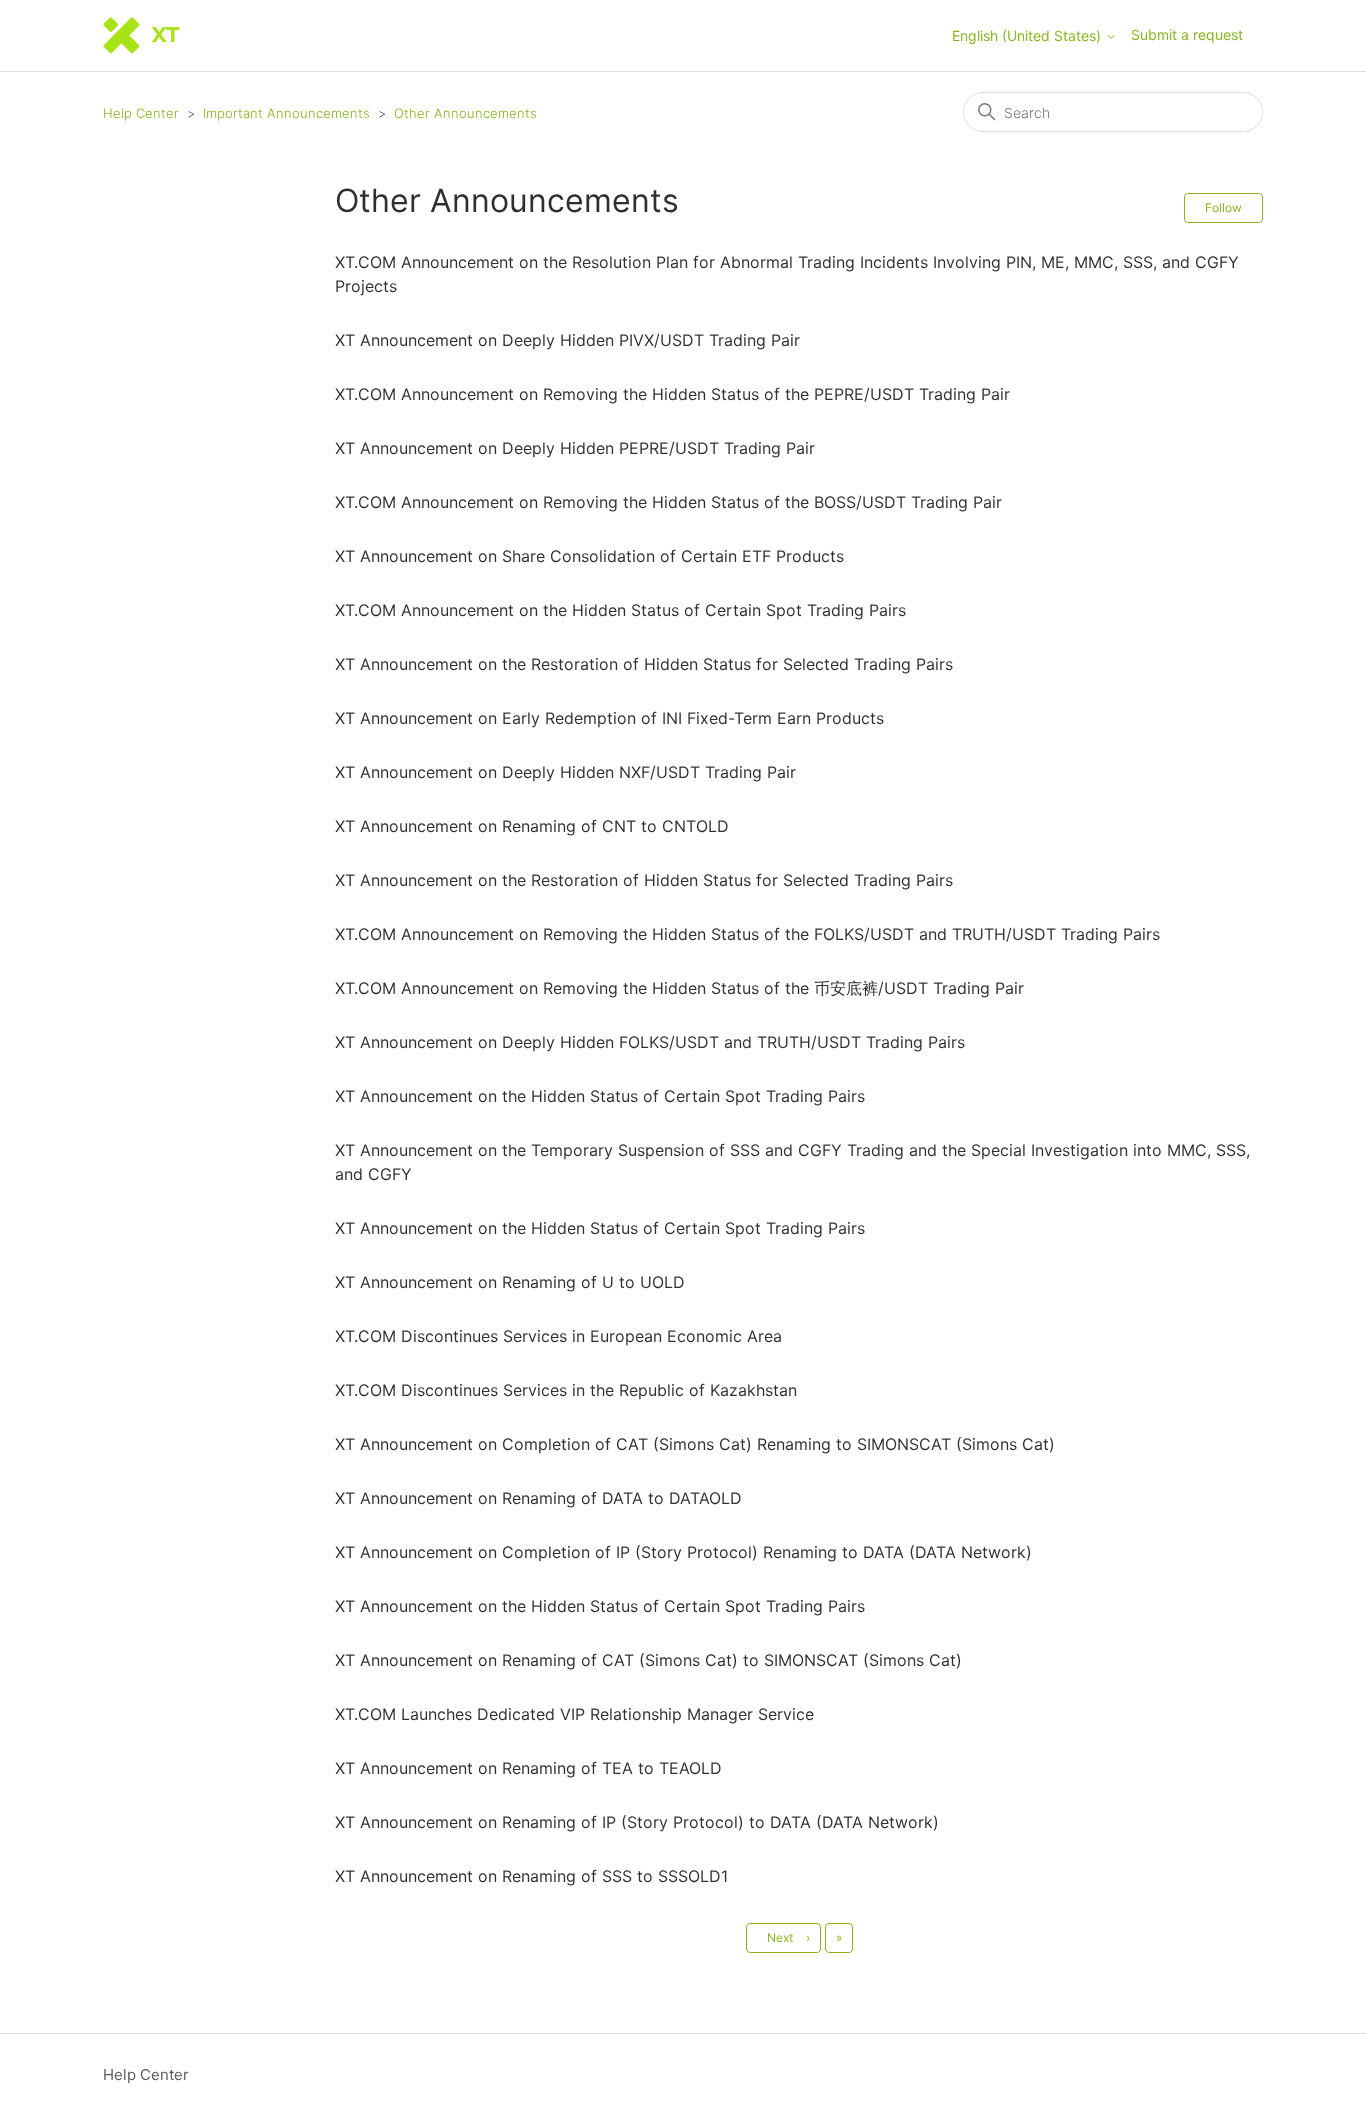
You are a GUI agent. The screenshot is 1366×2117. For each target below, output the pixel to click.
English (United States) (1028, 36)
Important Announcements (286, 113)
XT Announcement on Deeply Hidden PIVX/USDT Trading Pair (567, 340)
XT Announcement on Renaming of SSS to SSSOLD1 (531, 1876)
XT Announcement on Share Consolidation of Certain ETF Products (589, 556)
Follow (1223, 207)
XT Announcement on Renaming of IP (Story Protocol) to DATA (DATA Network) (637, 1822)
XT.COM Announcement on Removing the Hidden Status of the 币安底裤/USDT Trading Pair (679, 988)
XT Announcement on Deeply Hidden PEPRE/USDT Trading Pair (575, 448)
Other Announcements (465, 113)
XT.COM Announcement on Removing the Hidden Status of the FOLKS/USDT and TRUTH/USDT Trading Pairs (747, 934)
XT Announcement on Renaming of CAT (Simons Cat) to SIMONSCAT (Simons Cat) (648, 1660)
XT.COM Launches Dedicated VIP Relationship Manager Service (574, 1714)
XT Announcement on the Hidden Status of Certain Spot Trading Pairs (600, 1096)
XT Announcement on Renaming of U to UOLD (510, 1282)
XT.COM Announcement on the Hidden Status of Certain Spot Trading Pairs (620, 610)
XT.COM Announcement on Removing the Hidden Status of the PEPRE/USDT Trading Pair (672, 394)
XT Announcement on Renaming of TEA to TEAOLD (528, 1768)
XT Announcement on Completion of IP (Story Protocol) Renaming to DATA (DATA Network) (683, 1552)
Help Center (141, 113)
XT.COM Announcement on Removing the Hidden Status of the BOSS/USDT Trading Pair (668, 502)
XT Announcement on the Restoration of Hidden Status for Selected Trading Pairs (644, 664)
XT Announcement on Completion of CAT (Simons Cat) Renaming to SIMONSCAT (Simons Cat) (695, 1444)
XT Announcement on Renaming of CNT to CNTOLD (532, 826)
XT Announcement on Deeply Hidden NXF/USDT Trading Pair (565, 772)
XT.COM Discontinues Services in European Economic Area (558, 1336)
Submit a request (1187, 34)
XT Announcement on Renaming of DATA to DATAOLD (538, 1498)
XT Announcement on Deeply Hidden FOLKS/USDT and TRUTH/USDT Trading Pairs (650, 1042)
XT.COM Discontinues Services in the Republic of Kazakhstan (566, 1390)
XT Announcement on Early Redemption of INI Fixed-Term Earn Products (609, 718)
